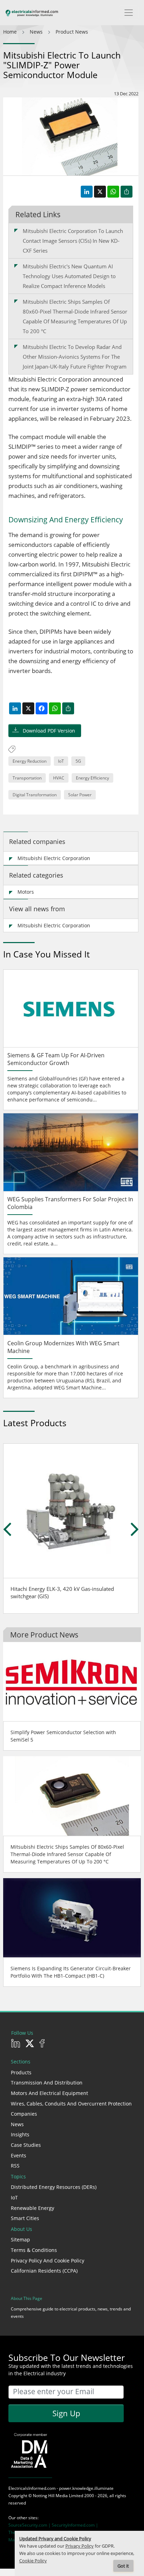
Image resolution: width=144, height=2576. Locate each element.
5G (78, 761)
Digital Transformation (35, 795)
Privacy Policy (80, 2546)
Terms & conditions (34, 2250)
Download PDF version (49, 731)
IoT (61, 761)
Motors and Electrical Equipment (49, 2093)
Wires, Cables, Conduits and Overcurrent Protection (71, 2104)
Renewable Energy (33, 2208)
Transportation (27, 778)
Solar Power (80, 795)
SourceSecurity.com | (30, 2525)
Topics (18, 2176)
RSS (15, 2166)
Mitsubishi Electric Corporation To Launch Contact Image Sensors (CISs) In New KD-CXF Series (73, 241)
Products (21, 2072)
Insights (20, 2134)
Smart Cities (25, 2218)
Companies (24, 2114)
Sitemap (20, 2240)
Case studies (26, 2145)
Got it (123, 2566)
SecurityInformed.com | (75, 2525)
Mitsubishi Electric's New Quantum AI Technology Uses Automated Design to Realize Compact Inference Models (69, 276)
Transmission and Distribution (47, 2083)
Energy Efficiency (92, 778)
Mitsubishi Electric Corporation (54, 858)
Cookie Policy (33, 2561)
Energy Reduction (30, 761)
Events (19, 2155)
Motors (26, 892)
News (17, 2124)
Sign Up (66, 2413)
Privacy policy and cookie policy (48, 2261)
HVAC (59, 778)
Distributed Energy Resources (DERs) (54, 2187)
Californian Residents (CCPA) (44, 2271)
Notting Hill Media (50, 2496)
